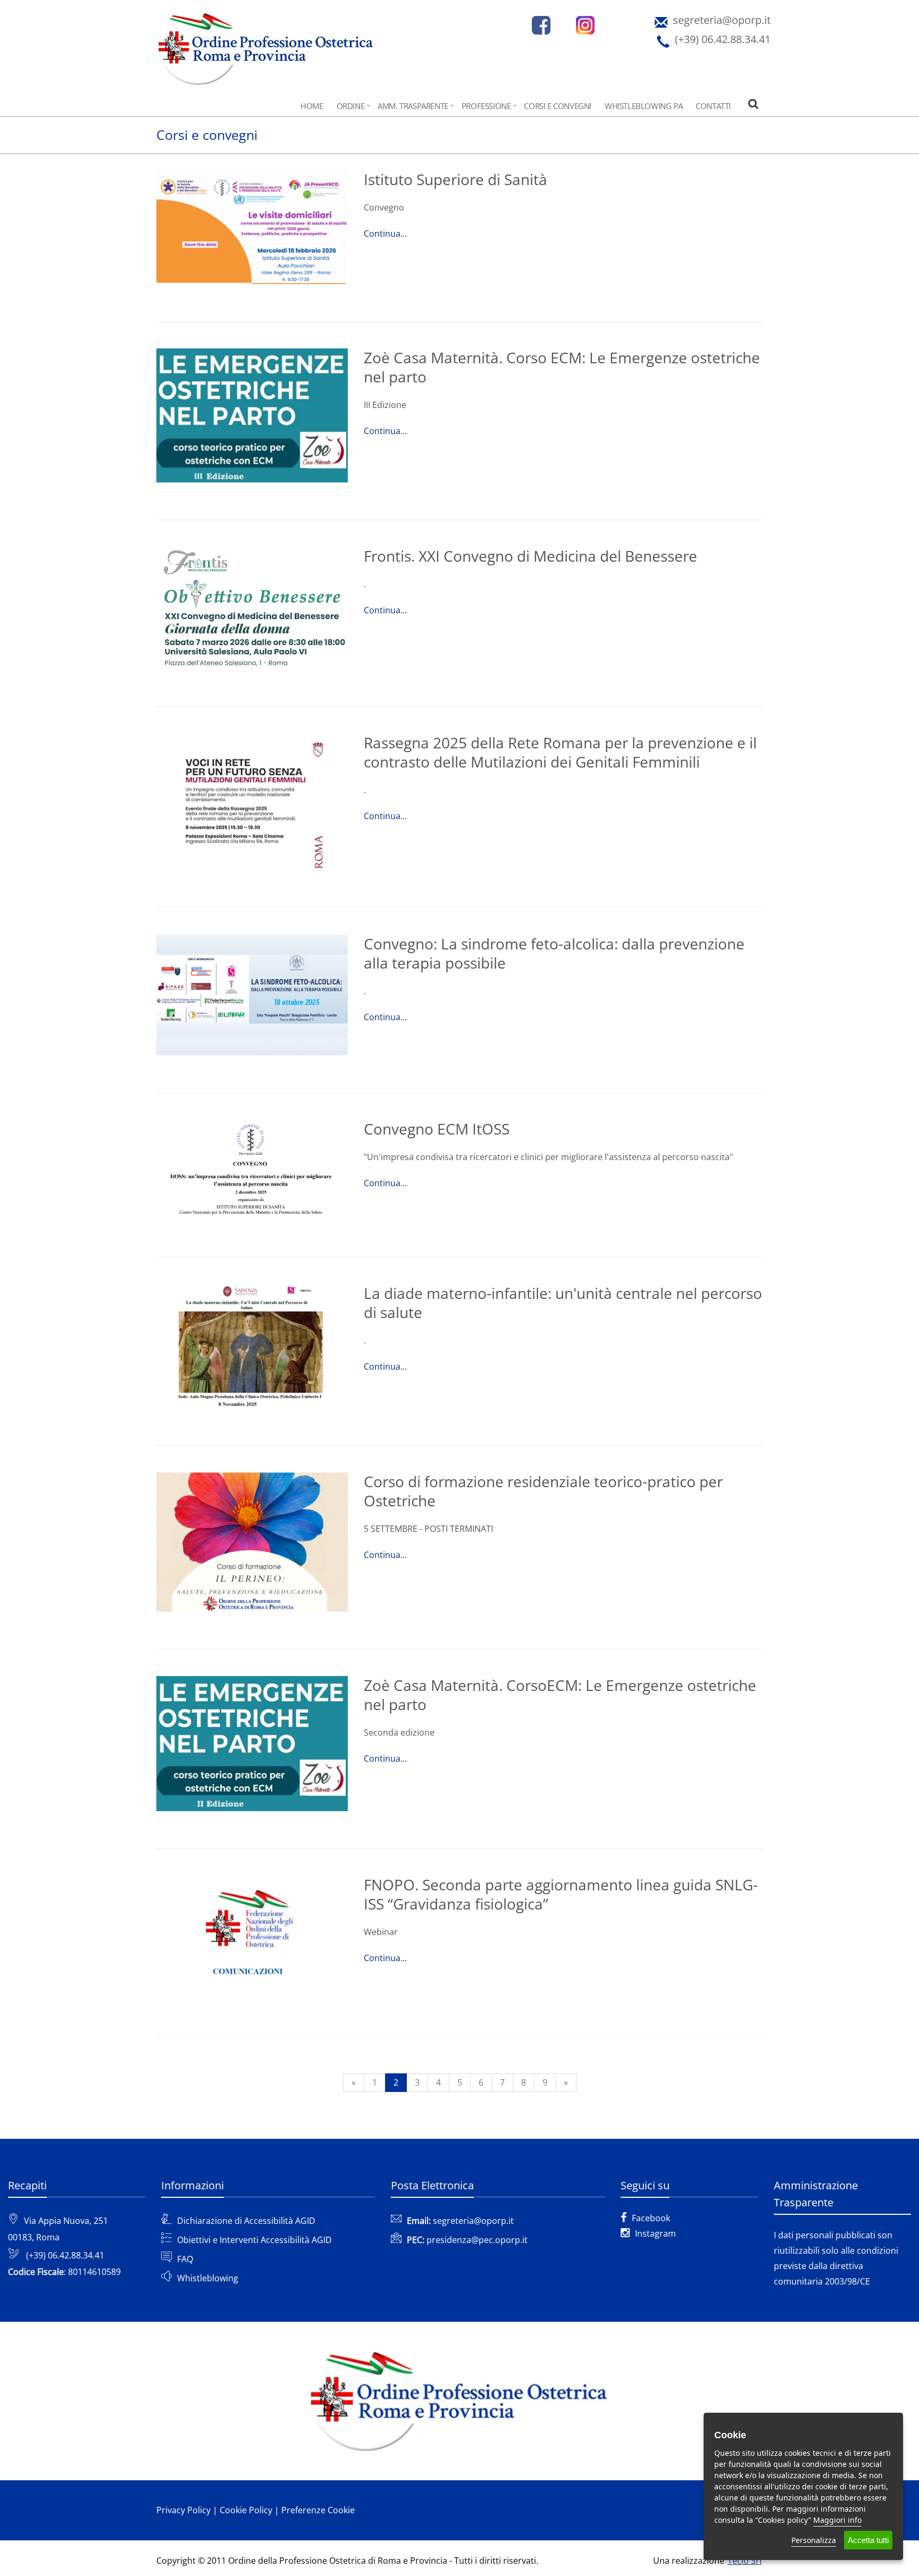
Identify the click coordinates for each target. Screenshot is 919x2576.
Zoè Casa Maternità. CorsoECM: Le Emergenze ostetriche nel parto (560, 1695)
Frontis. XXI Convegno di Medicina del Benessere (530, 556)
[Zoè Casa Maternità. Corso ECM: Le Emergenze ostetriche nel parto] (252, 415)
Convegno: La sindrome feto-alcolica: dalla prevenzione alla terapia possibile (554, 953)
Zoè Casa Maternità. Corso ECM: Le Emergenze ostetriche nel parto (562, 367)
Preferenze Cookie (318, 2510)
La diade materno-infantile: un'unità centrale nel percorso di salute (563, 1303)
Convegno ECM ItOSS (437, 1129)
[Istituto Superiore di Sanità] (252, 227)
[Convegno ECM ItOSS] (252, 1170)
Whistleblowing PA (644, 106)
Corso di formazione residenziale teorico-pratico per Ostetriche (543, 1491)
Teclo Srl (745, 2561)
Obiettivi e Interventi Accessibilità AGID (254, 2240)
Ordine (351, 106)
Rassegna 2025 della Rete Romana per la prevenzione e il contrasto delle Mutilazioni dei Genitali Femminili (560, 752)
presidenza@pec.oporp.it (477, 2240)
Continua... (385, 234)
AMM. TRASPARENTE (413, 106)
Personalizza (814, 2540)
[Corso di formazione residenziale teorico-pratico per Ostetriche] (252, 1542)
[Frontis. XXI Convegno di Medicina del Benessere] (252, 608)
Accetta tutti (868, 2540)
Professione (486, 106)
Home (312, 106)
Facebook (651, 2218)
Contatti (713, 106)
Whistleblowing (208, 2278)
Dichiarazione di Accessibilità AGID (246, 2221)
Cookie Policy (246, 2510)
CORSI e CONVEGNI (558, 106)
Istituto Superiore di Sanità (456, 179)
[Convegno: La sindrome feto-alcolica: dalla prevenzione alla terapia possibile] (252, 995)
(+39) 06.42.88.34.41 (65, 2255)
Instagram (655, 2233)
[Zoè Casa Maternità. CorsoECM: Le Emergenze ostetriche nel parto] (252, 1744)
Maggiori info (837, 2520)
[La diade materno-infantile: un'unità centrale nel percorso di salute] (252, 1346)
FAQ (185, 2259)
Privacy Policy (183, 2510)
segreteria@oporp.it (473, 2221)
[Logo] (266, 57)
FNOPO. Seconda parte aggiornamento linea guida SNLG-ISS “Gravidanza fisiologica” (561, 1894)
